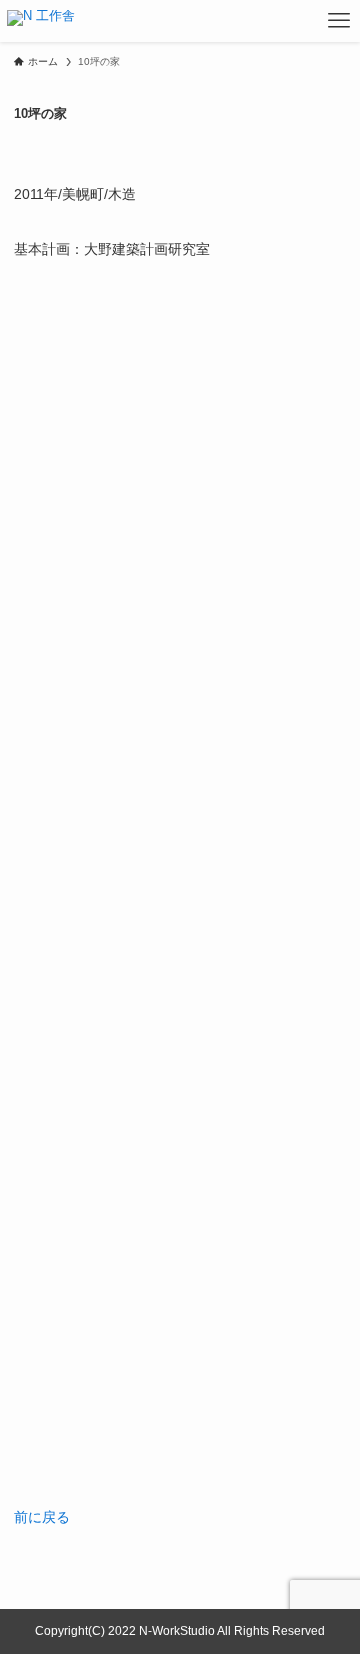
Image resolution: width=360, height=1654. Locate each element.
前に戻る (42, 1517)
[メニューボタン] (339, 21)
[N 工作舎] (41, 21)
